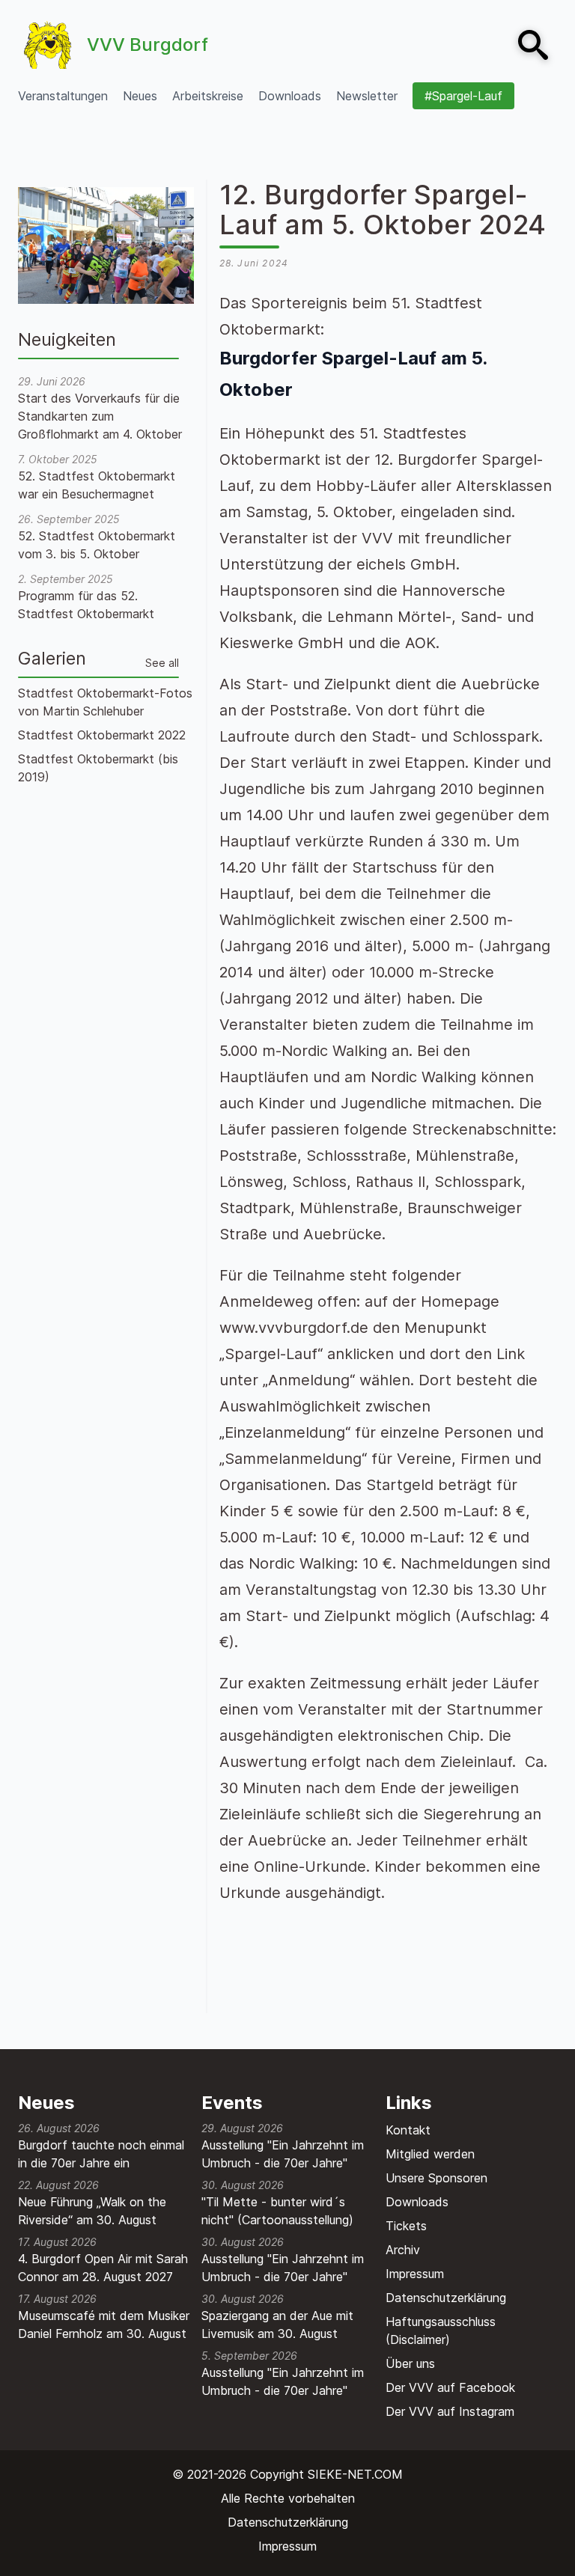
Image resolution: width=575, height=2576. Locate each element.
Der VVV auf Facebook (450, 2387)
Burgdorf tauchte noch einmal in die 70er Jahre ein (101, 2154)
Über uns (410, 2363)
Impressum (415, 2274)
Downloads (417, 2202)
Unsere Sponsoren (436, 2178)
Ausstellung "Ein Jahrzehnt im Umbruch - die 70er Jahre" (283, 2154)
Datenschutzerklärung (446, 2298)
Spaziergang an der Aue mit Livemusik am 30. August (277, 2325)
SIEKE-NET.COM (355, 2474)
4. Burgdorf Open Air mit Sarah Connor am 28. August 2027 (103, 2268)
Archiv (403, 2250)
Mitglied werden (430, 2154)
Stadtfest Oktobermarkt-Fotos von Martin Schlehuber (105, 702)
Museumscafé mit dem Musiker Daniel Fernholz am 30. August (104, 2325)
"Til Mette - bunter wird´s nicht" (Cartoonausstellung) (277, 2211)
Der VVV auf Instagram (450, 2411)
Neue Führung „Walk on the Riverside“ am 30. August (92, 2211)
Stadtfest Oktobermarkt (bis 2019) (98, 768)
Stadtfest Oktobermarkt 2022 (102, 735)
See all (162, 663)
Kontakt (408, 2130)
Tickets (406, 2226)
